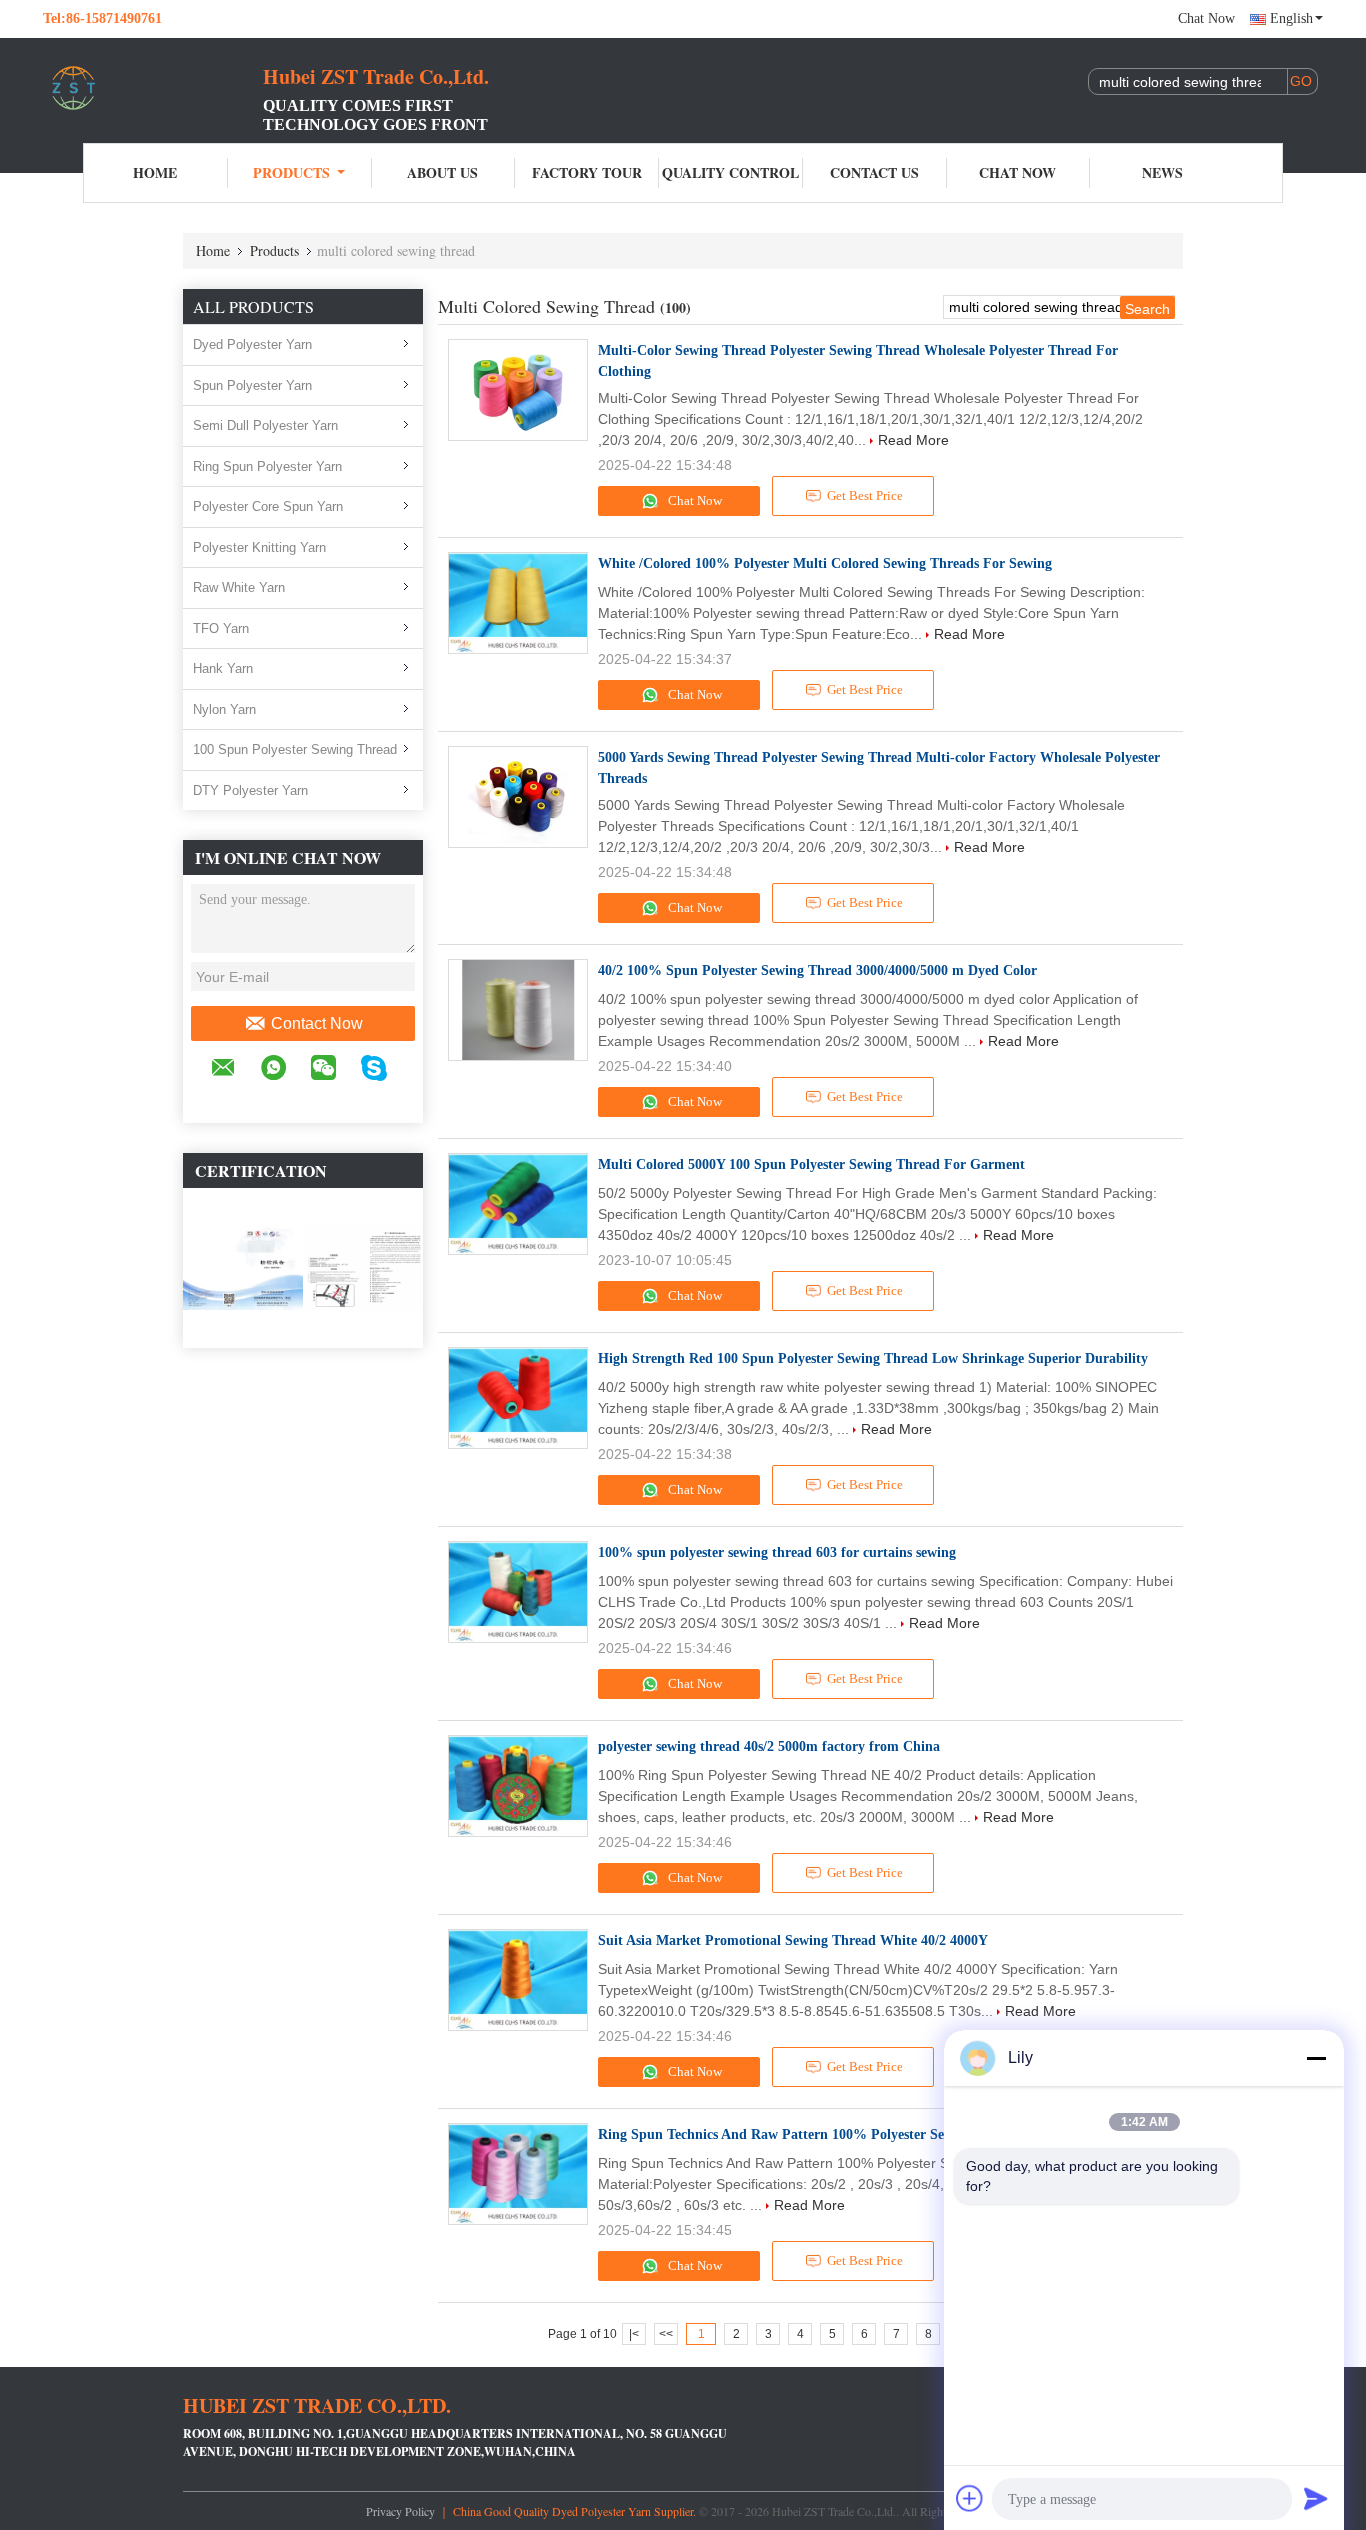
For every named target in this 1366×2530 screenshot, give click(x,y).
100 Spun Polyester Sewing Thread (295, 749)
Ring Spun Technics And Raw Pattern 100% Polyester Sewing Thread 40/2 (824, 2134)
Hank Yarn (223, 668)
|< (634, 2334)
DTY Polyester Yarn (250, 790)
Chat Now (1206, 18)
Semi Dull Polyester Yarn (265, 425)
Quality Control (730, 172)
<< (666, 2334)
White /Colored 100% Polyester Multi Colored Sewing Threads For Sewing (825, 563)
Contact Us (874, 172)
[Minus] (1316, 2058)
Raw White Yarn (239, 587)
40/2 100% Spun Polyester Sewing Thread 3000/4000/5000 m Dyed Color (817, 970)
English (1291, 18)
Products (291, 172)
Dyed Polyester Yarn (252, 344)
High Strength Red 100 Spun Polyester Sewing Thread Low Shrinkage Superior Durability (875, 1358)
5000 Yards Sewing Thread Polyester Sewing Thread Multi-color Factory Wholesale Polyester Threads (879, 768)
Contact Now (317, 1023)
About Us (442, 172)
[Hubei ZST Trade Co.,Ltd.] (153, 88)
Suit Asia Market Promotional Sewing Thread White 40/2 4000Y (793, 1940)
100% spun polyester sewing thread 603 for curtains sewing (777, 1552)
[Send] (1316, 2498)
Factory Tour (587, 172)
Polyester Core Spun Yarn (268, 506)
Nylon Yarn (224, 709)
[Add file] (970, 2498)
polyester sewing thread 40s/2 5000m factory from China (769, 1746)
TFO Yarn (221, 628)
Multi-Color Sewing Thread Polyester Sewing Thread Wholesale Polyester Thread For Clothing (858, 361)
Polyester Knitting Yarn (259, 547)
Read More (913, 440)
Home (155, 172)
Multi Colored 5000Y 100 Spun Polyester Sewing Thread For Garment (811, 1164)
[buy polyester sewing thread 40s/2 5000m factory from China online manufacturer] (518, 1786)
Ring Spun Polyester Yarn (267, 466)
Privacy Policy (400, 2511)
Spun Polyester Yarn (252, 385)
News (1162, 172)
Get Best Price (865, 495)
